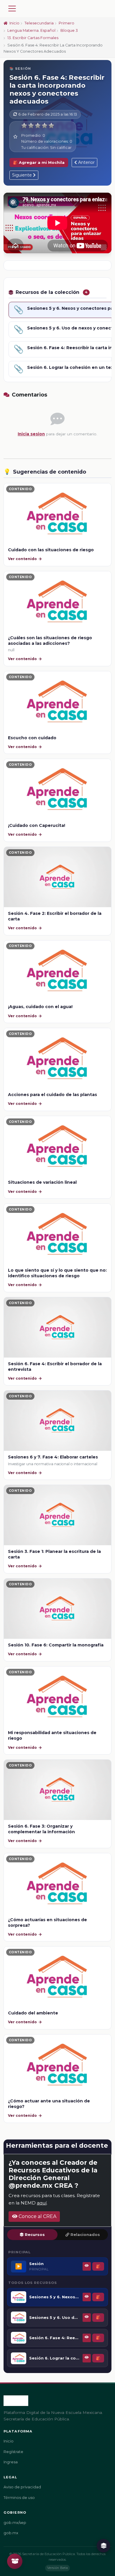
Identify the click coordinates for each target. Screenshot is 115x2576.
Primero (66, 23)
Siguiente (23, 175)
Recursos (35, 2235)
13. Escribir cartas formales (33, 38)
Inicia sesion (31, 434)
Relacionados (85, 2235)
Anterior (86, 162)
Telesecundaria (39, 23)
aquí (42, 2203)
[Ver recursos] (103, 2546)
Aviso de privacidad (22, 2487)
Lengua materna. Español (31, 30)
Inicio (14, 23)
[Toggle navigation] (12, 9)
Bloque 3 (69, 30)
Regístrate (13, 2452)
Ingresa (11, 2462)
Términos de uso (19, 2498)
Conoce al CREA (37, 2216)
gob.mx (11, 2533)
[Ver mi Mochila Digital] (15, 2561)
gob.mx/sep (15, 2523)
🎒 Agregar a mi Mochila (39, 163)
